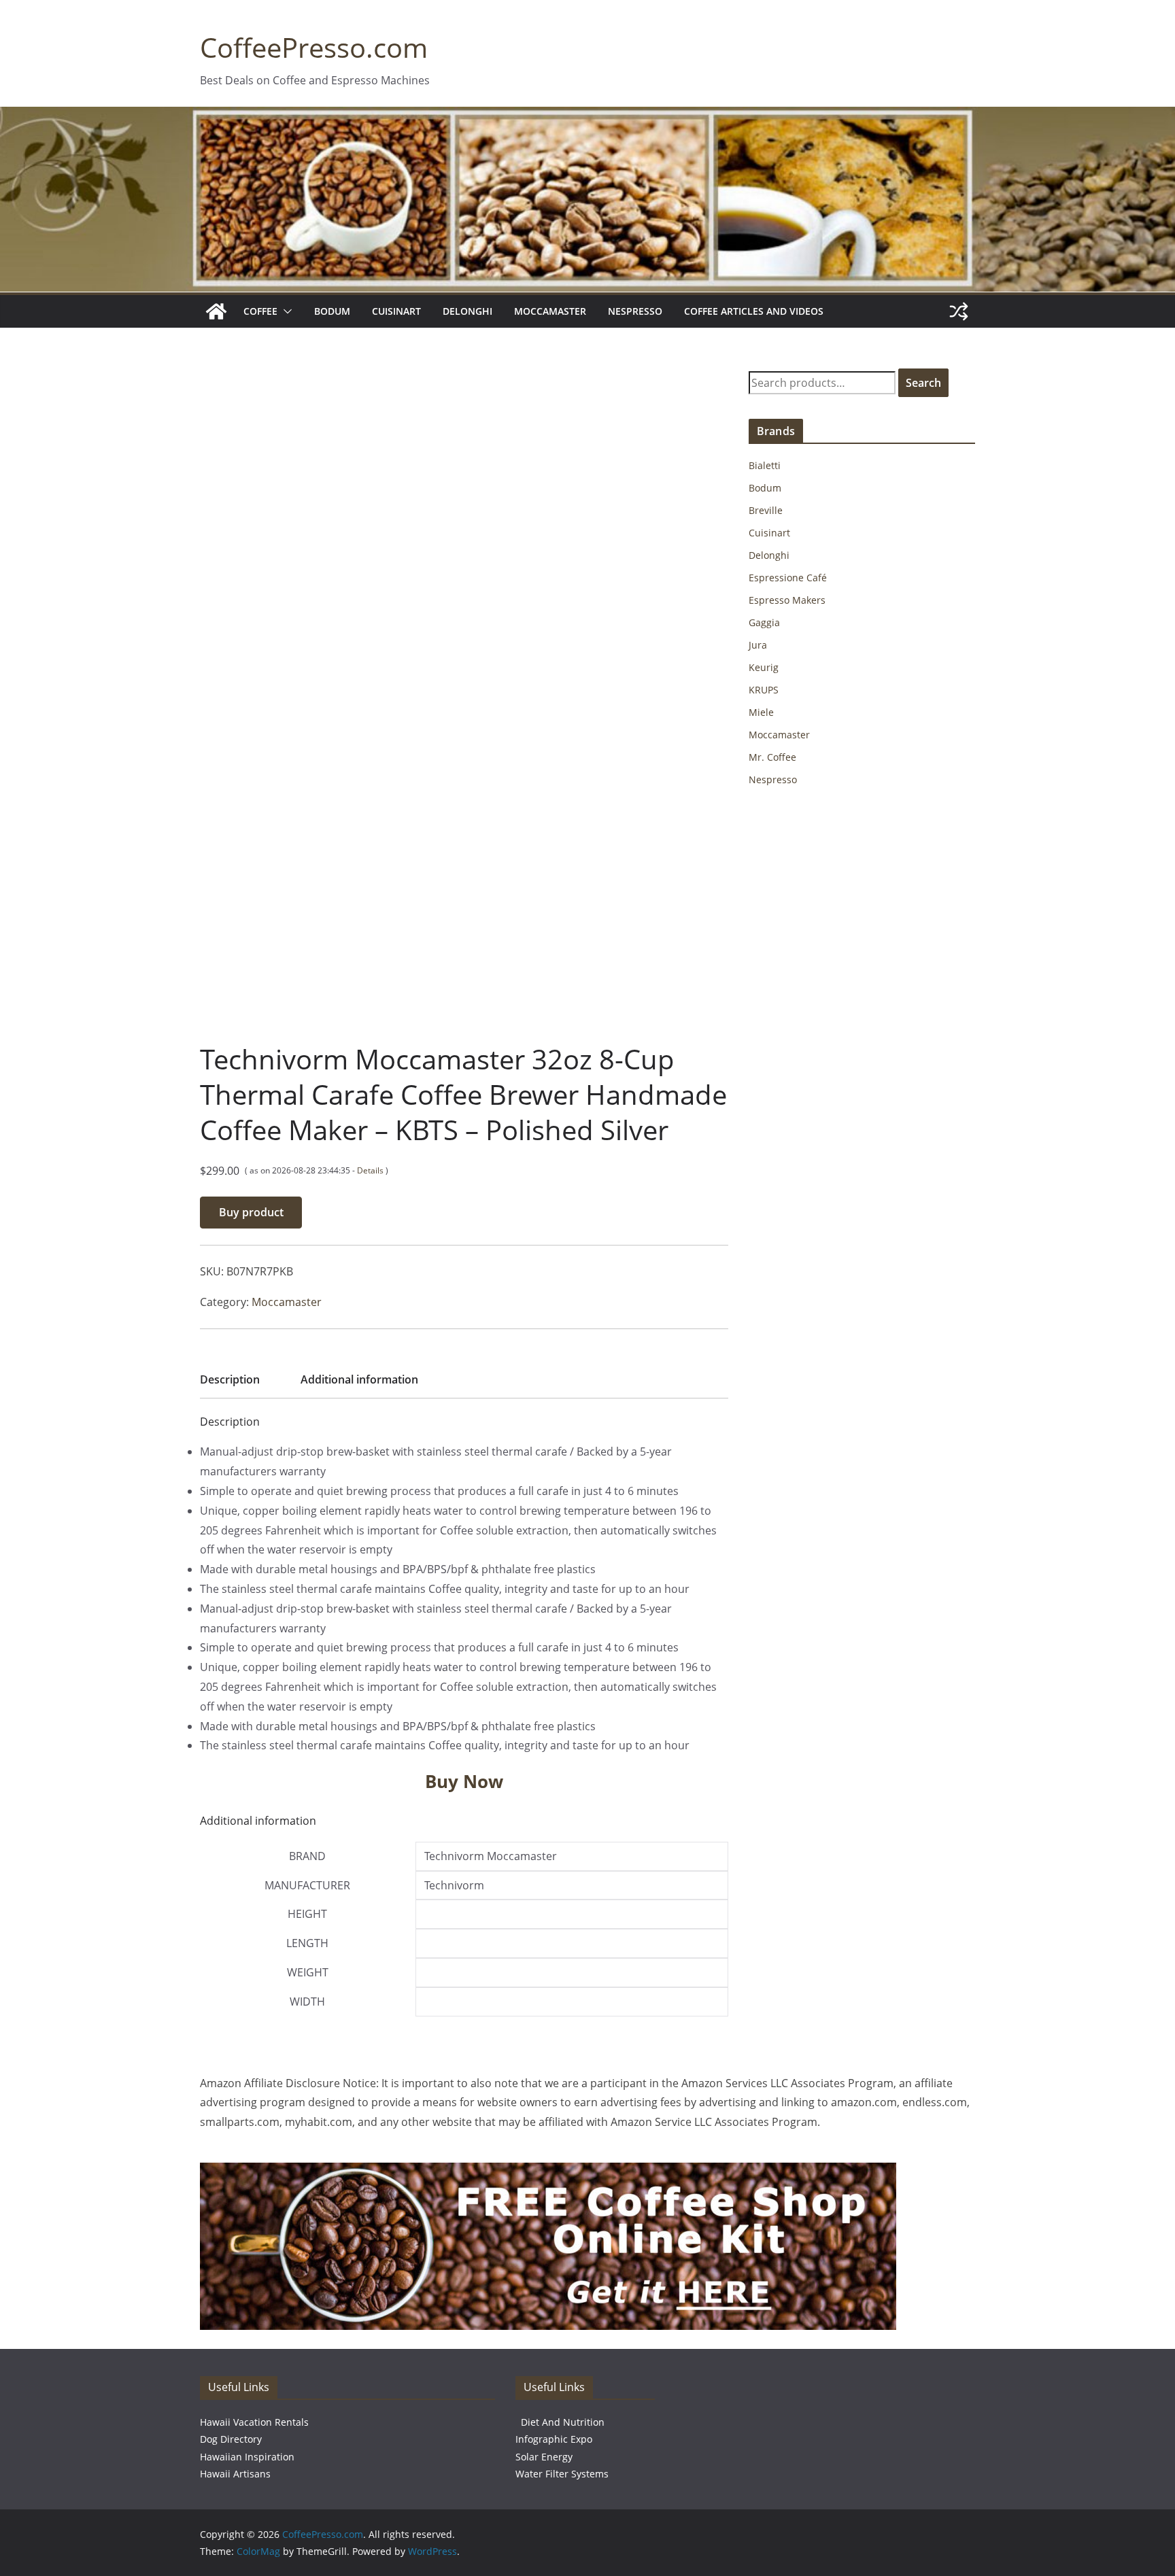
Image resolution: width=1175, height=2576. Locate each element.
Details (370, 1170)
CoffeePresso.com (314, 47)
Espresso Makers (787, 600)
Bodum (332, 311)
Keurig (764, 667)
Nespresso (635, 311)
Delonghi (467, 311)
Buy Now (464, 1781)
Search (923, 383)
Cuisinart (396, 311)
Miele (761, 712)
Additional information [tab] (359, 1379)
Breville (766, 510)
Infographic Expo (554, 2439)
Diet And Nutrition (563, 2422)
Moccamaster (550, 311)
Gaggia (764, 622)
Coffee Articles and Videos (754, 311)
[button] (285, 311)
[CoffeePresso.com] (216, 311)
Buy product (251, 1212)
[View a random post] (959, 311)
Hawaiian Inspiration (247, 2457)
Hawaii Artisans (235, 2474)
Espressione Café (788, 578)
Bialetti (765, 465)
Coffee (260, 311)
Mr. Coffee (772, 757)
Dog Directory (231, 2439)
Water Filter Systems (562, 2474)
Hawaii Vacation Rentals (254, 2422)
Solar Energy (544, 2457)
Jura (758, 645)
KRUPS (764, 690)
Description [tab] (230, 1379)
